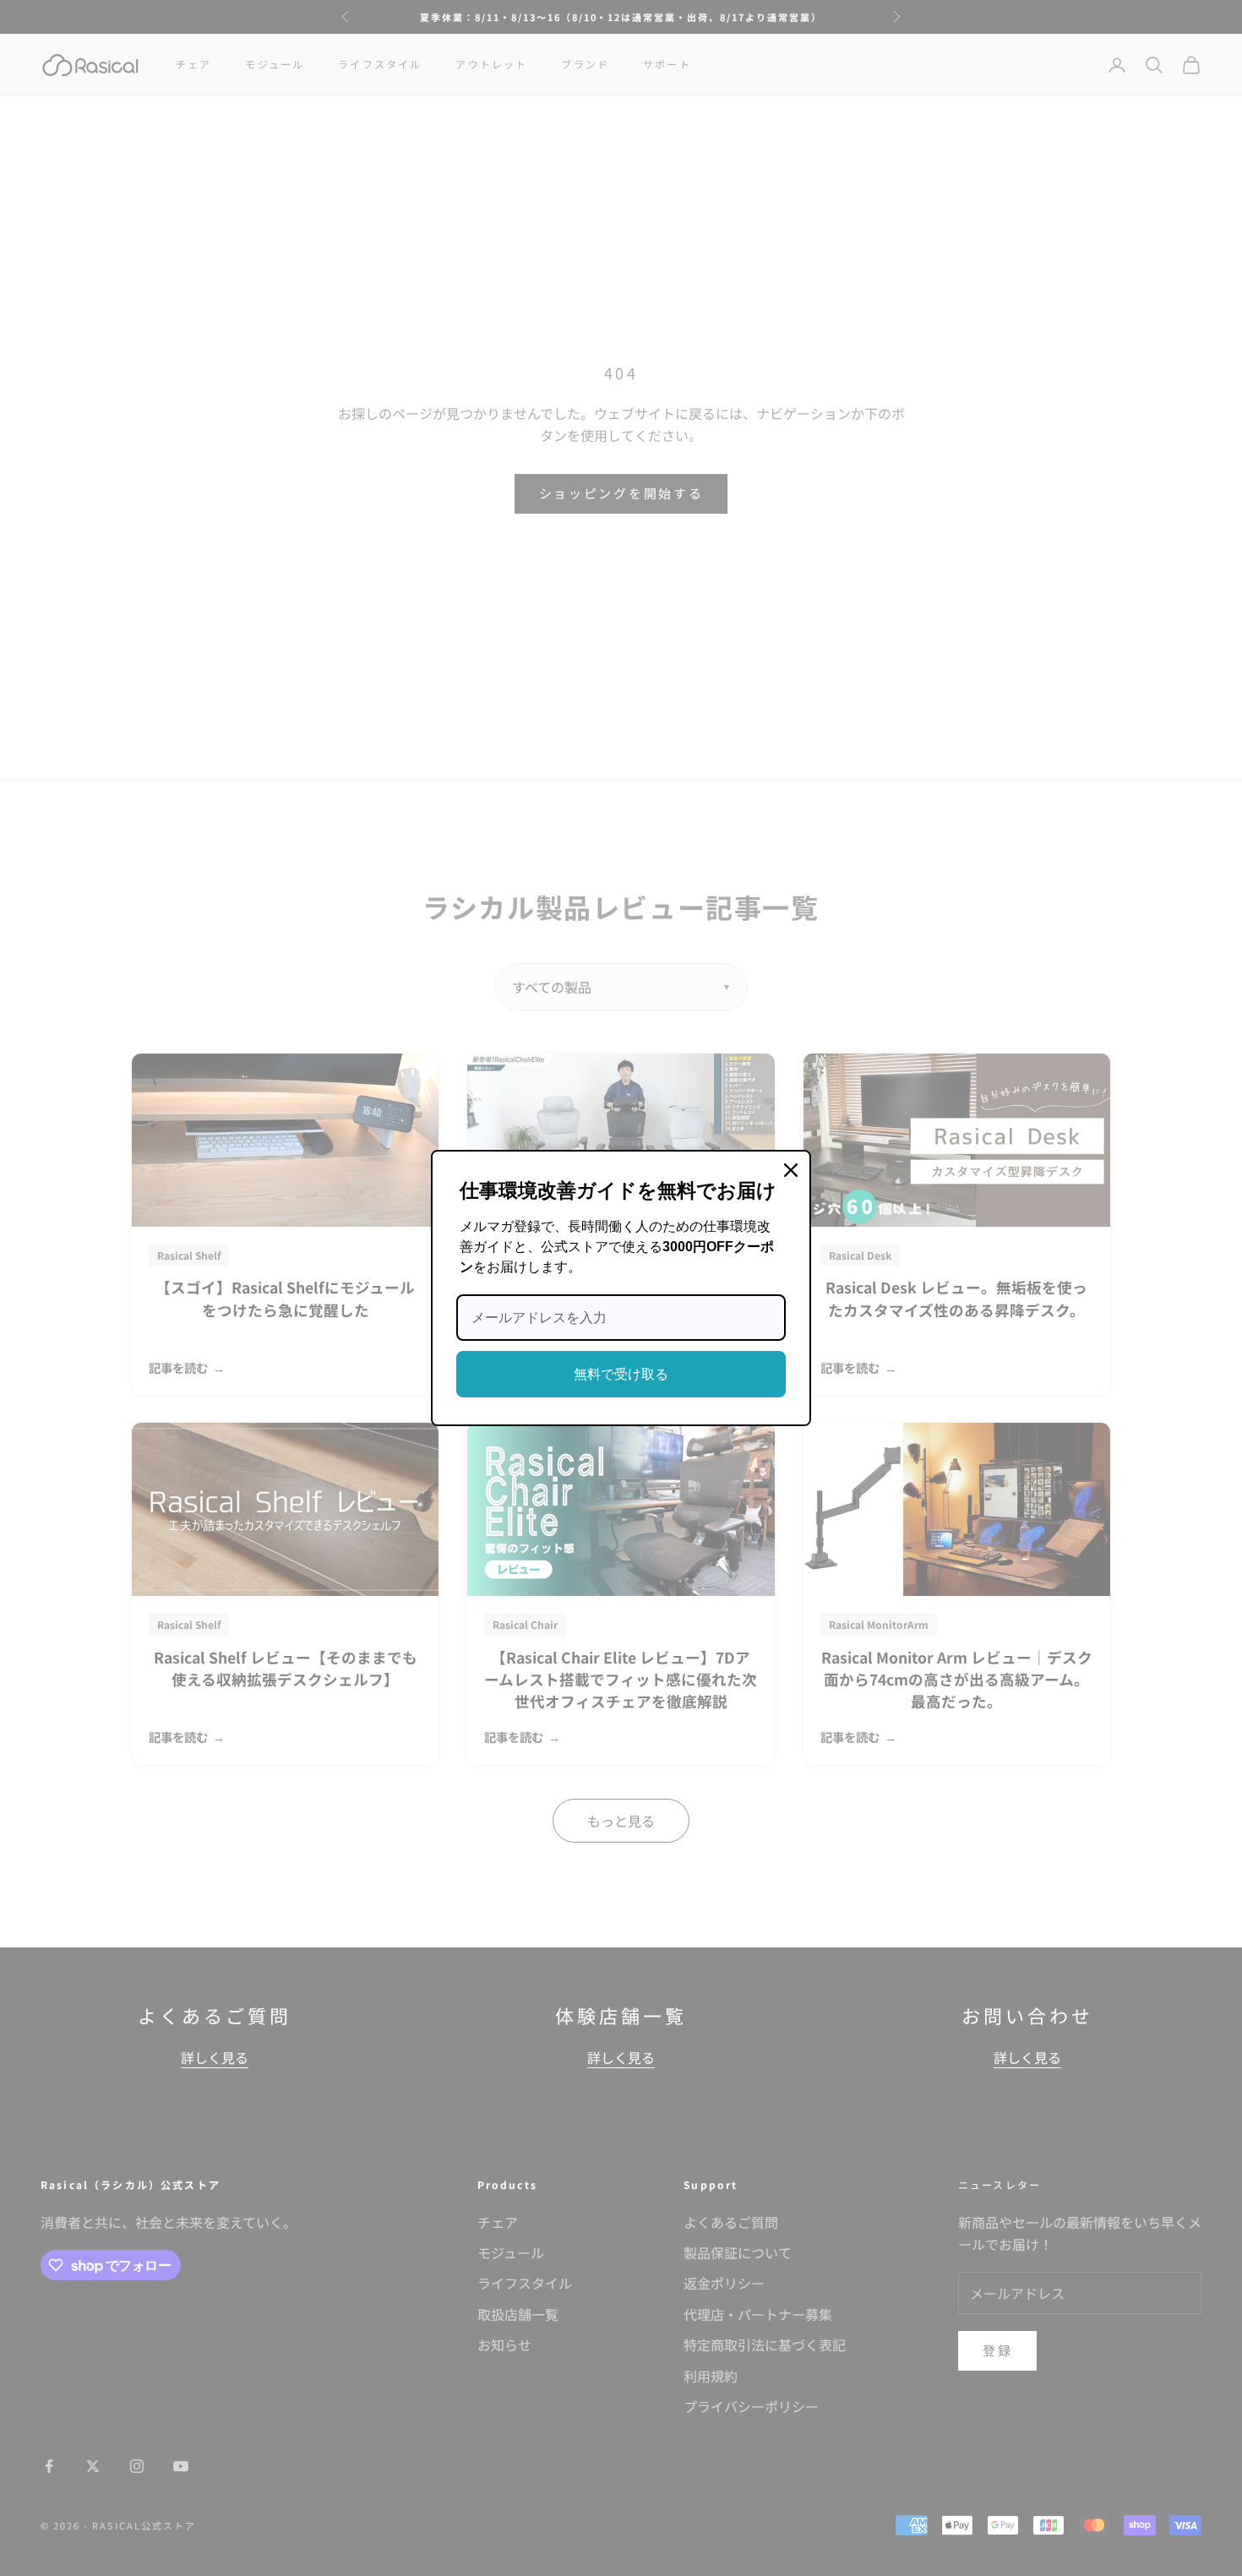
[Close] (791, 1170)
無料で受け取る (621, 1374)
